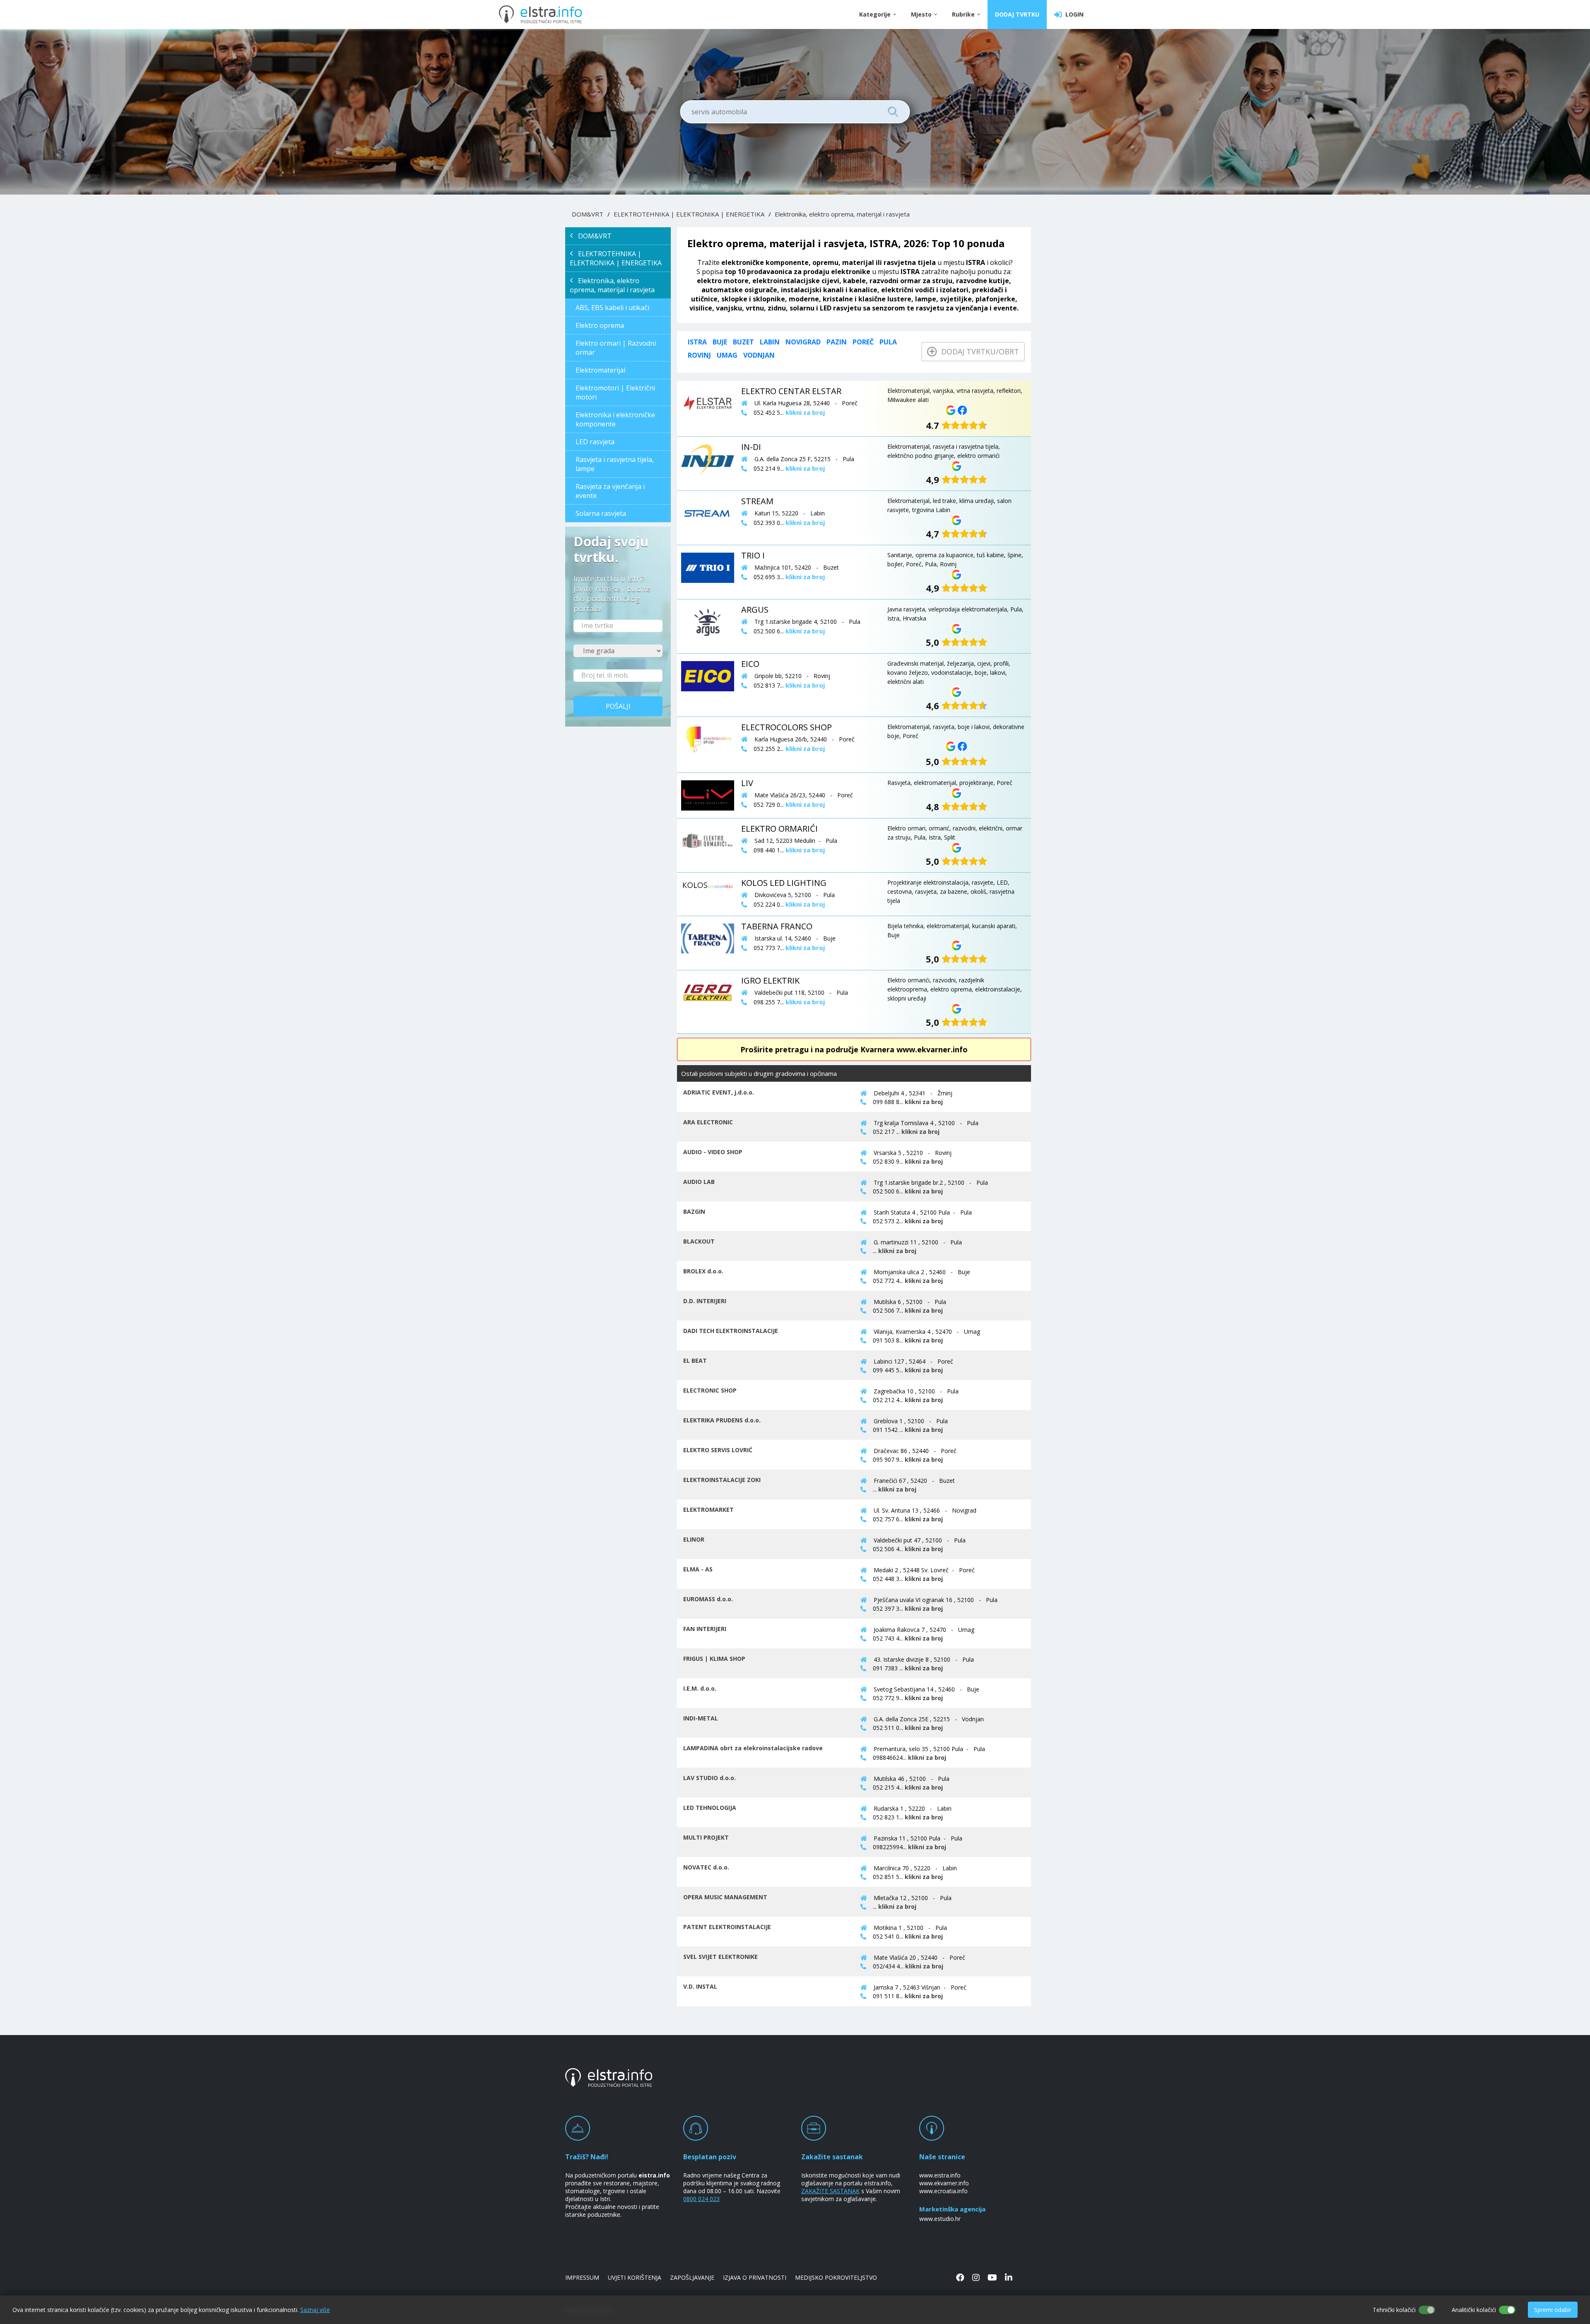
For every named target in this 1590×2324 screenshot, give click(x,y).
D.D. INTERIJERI (705, 1301)
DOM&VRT (588, 214)
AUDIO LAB (699, 1182)
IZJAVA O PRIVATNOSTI (755, 2277)
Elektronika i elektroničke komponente (615, 419)
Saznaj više (315, 2310)
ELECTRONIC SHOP (710, 1390)
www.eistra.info (940, 2175)
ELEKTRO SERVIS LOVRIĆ (718, 1450)
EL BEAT (695, 1360)
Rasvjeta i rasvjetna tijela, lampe (615, 464)
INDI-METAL (701, 1718)
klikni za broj (924, 1102)
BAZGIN (694, 1211)
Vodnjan (759, 355)
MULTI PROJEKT (706, 1837)
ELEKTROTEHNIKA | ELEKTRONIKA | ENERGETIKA (689, 214)
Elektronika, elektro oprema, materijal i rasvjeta (842, 214)
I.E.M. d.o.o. (700, 1688)
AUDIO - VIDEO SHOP (713, 1152)
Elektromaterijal (600, 370)
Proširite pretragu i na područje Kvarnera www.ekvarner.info (854, 1049)
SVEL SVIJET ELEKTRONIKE (720, 1957)
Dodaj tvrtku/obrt (978, 351)
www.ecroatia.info (943, 2191)
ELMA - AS (698, 1569)
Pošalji (618, 706)
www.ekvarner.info (944, 2183)
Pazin (837, 342)
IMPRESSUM (582, 2277)
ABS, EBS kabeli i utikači (612, 308)
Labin (770, 342)
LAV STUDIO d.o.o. (709, 1778)
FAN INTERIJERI (705, 1629)
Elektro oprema (600, 325)
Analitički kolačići (1474, 2310)
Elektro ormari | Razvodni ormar (616, 348)
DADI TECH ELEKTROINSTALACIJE (731, 1331)
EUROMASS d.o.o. (708, 1599)
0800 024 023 (701, 2199)
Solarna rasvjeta (601, 513)
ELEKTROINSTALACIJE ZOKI (722, 1480)
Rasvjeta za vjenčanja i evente (610, 491)
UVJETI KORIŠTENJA (635, 2277)
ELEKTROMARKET (708, 1510)
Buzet (743, 342)
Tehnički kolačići (1394, 2310)
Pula (888, 342)
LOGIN (1073, 14)
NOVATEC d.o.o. (706, 1867)
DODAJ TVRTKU (1017, 14)
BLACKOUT (699, 1241)
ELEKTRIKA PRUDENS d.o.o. (722, 1420)
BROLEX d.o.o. (703, 1271)
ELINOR (694, 1539)
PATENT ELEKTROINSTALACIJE (727, 1927)
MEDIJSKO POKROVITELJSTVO (836, 2277)
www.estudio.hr (940, 2219)
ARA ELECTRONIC (708, 1122)
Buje (720, 342)
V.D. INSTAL (700, 1986)
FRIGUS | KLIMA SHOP (714, 1659)
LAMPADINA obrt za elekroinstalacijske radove (753, 1748)
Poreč (863, 342)
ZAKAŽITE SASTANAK (830, 2191)
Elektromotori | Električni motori (615, 392)
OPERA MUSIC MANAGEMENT (725, 1897)
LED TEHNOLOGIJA (710, 1808)
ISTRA (697, 342)
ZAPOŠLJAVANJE (692, 2277)
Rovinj (699, 355)
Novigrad (803, 342)
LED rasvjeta (595, 442)
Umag (727, 355)
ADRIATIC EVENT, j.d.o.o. (719, 1092)
